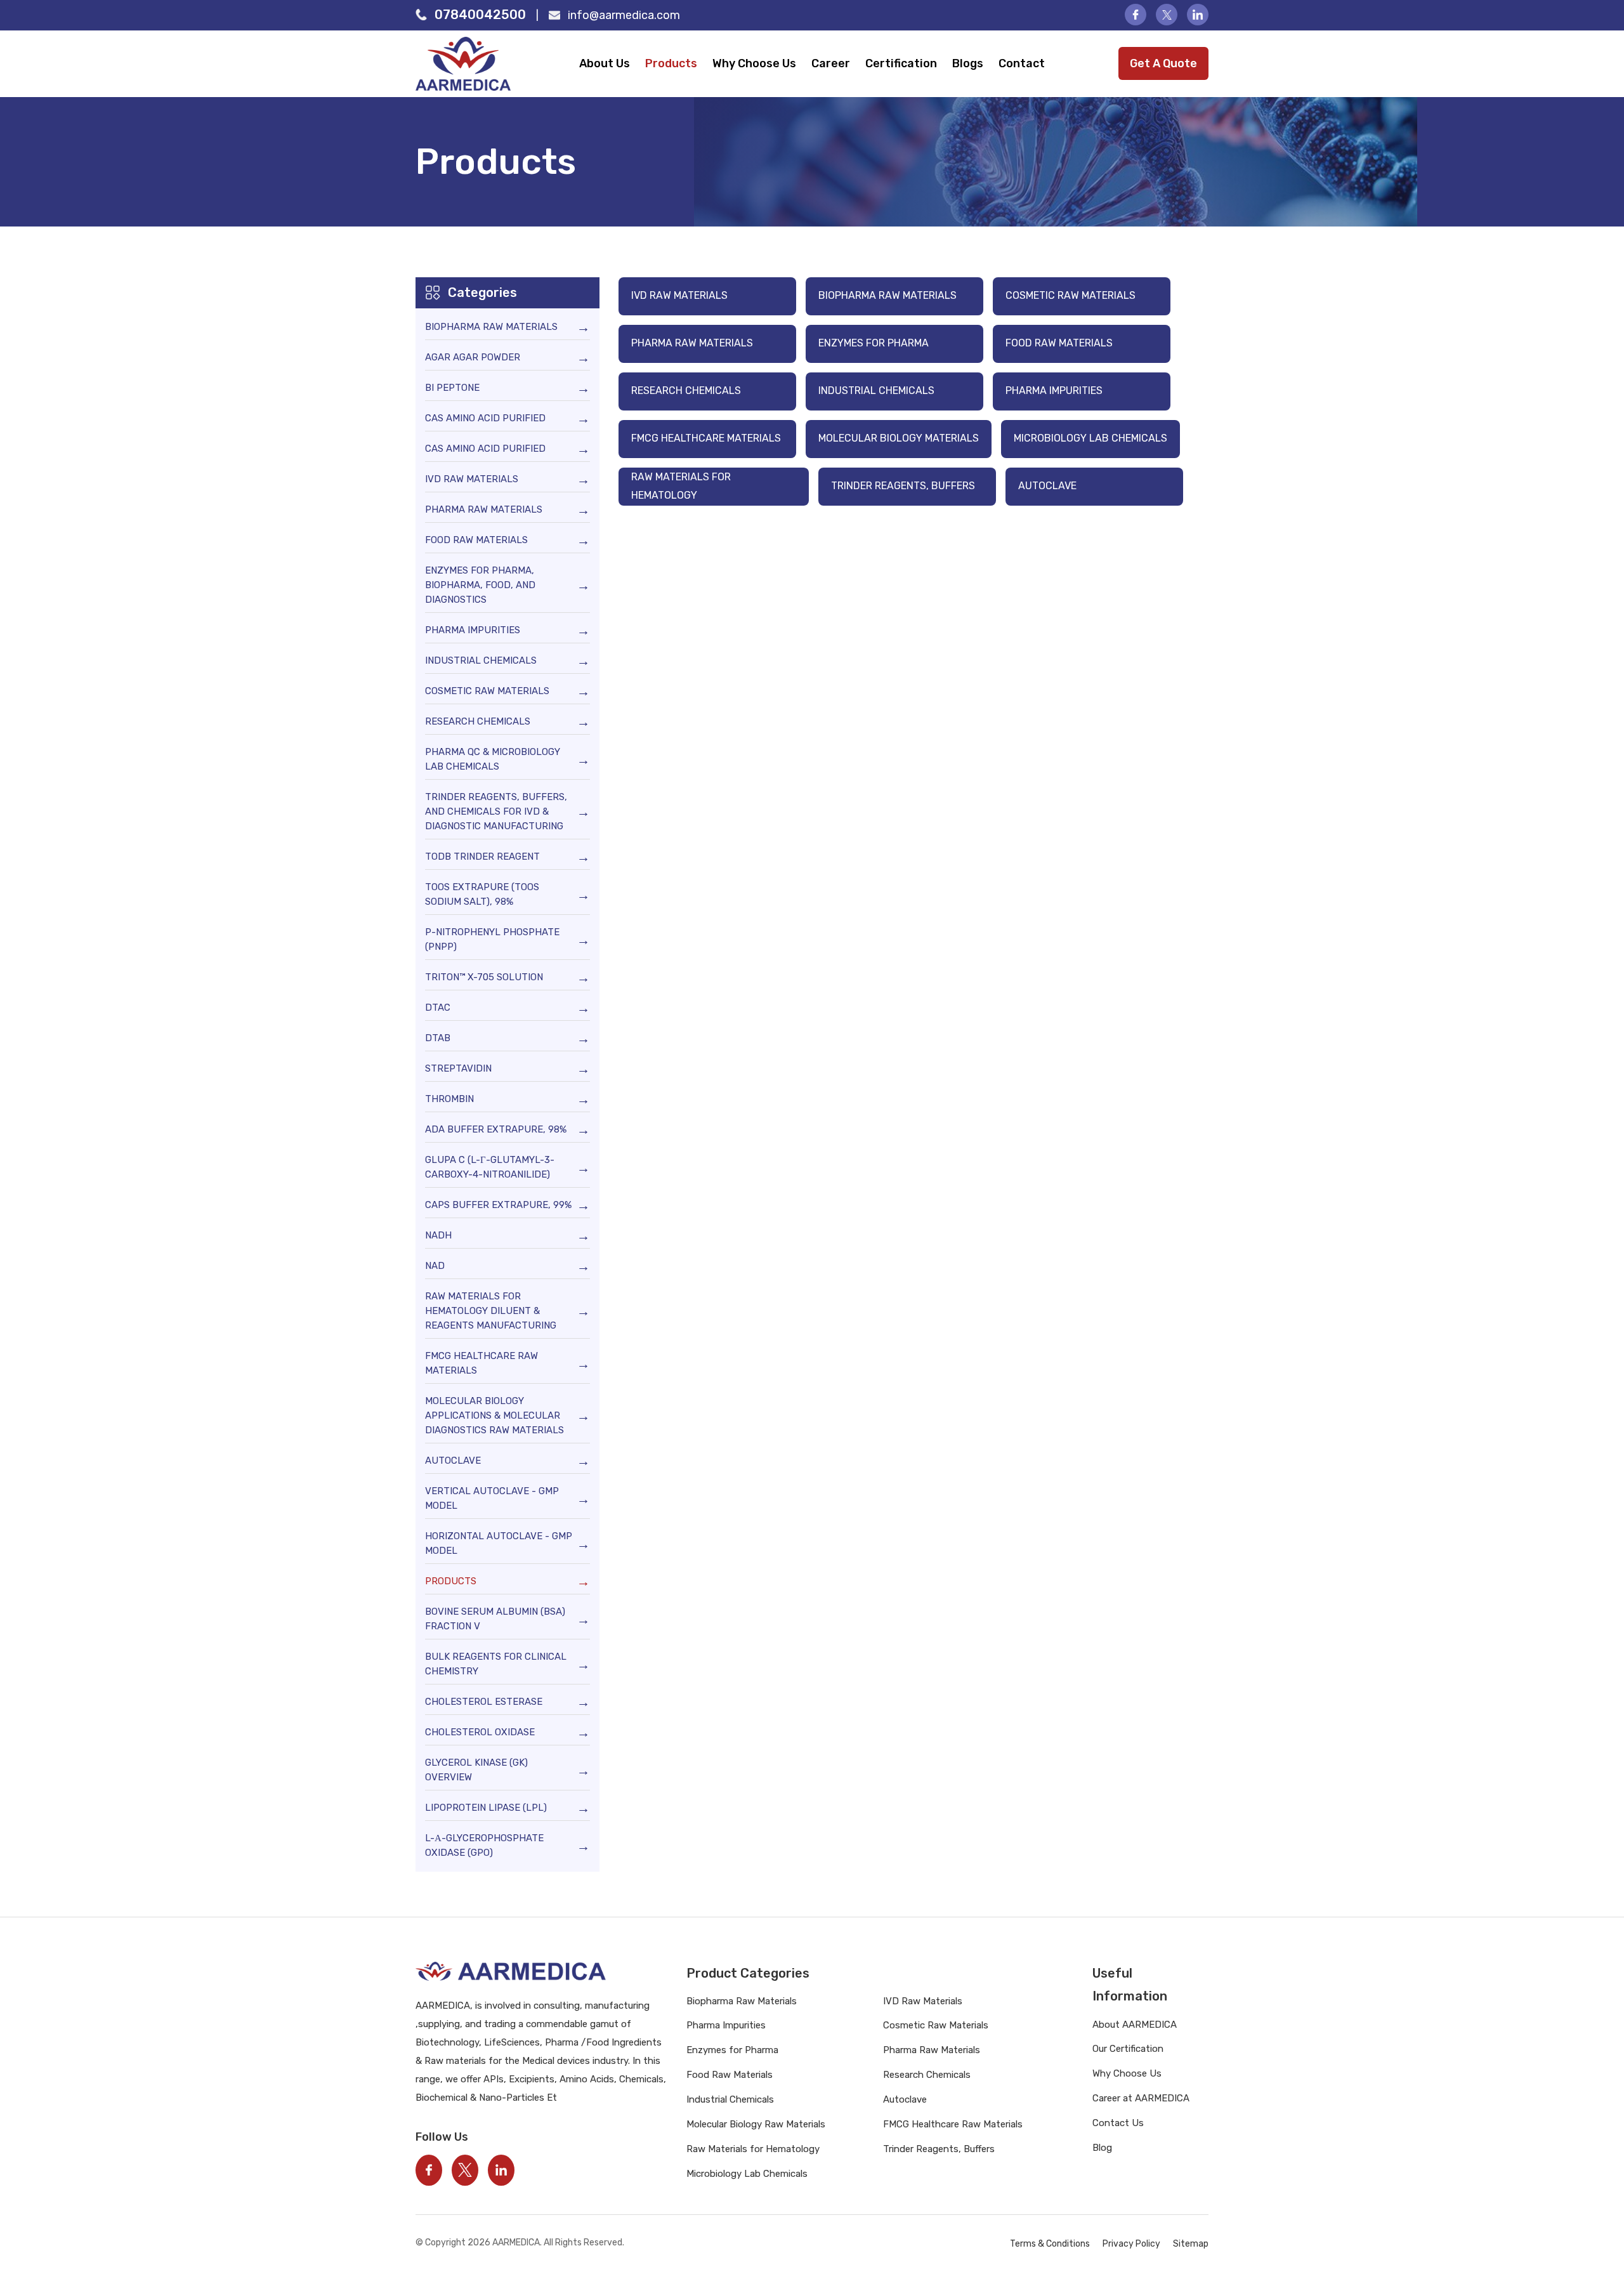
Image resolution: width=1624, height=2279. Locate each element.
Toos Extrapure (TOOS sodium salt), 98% (482, 894)
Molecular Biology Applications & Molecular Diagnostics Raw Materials (494, 1415)
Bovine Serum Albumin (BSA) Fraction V (495, 1619)
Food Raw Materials (1059, 343)
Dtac (438, 1008)
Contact (1022, 63)
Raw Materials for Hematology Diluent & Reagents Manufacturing (491, 1311)
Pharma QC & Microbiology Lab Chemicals (493, 759)
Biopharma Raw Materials (887, 295)
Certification (901, 63)
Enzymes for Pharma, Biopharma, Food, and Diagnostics (480, 585)
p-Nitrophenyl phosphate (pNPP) (492, 939)
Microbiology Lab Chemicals (1090, 438)
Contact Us (1118, 2123)
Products (671, 63)
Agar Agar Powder (473, 357)
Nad (435, 1266)
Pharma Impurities (1054, 391)
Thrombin (449, 1099)
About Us (605, 63)
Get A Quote (1163, 63)
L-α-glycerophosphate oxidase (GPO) (484, 1845)
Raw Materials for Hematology (681, 486)
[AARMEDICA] (474, 64)
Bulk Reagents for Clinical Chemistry (496, 1664)
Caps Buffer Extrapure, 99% (498, 1205)
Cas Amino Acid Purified (485, 418)
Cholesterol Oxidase (480, 1732)
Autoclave (1047, 486)
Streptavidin (458, 1068)
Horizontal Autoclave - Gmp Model (499, 1543)
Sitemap (1191, 2244)
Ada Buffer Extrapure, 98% (496, 1129)
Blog (1102, 2148)
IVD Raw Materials (679, 295)
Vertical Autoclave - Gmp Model (492, 1498)
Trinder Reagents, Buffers (903, 486)
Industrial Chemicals (876, 391)
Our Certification (1128, 2049)
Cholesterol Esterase (484, 1702)
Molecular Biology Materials (899, 438)
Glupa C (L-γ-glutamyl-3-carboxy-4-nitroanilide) (490, 1167)
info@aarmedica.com (624, 15)
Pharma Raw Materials (692, 343)
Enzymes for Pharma (874, 343)
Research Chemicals (686, 391)
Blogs (968, 63)
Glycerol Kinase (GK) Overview (476, 1770)
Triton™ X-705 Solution (484, 977)
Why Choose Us (754, 63)
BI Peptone (452, 388)
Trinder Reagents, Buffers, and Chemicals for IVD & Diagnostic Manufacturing (496, 811)
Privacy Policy (1131, 2244)
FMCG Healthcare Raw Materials (481, 1363)
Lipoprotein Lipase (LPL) (486, 1808)
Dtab (438, 1038)
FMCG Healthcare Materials (706, 438)
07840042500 (480, 15)
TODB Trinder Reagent (482, 857)
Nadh (438, 1235)
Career (831, 63)
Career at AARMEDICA (1141, 2098)
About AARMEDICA (1135, 2025)
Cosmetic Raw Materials (1071, 295)
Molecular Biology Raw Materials (756, 2124)
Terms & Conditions (1050, 2244)
